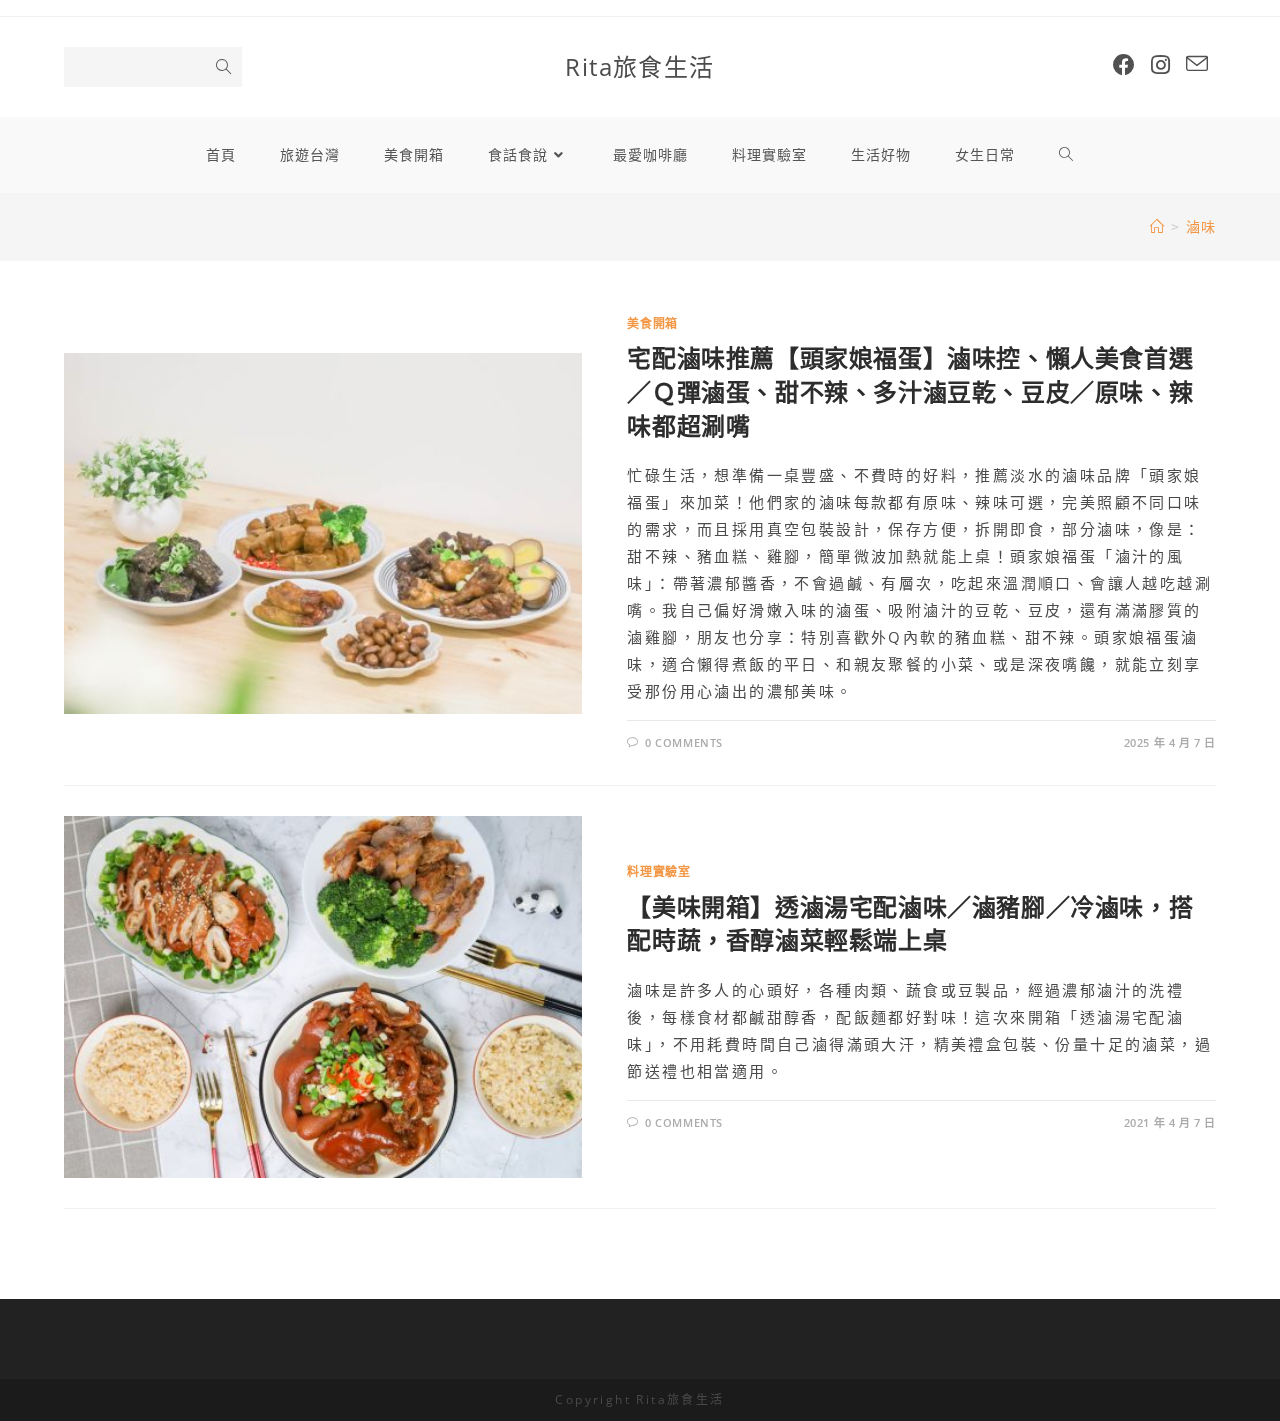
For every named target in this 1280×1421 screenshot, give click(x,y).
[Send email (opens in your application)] (1197, 64)
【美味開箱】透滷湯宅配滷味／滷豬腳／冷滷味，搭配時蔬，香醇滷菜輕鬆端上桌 (910, 923)
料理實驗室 (658, 871)
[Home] (1157, 226)
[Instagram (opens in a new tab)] (1160, 64)
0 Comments (684, 742)
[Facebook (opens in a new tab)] (1124, 64)
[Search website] (1066, 155)
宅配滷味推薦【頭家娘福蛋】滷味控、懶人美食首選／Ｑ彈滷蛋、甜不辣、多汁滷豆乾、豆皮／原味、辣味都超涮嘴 (910, 391)
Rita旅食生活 (639, 66)
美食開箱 (652, 323)
